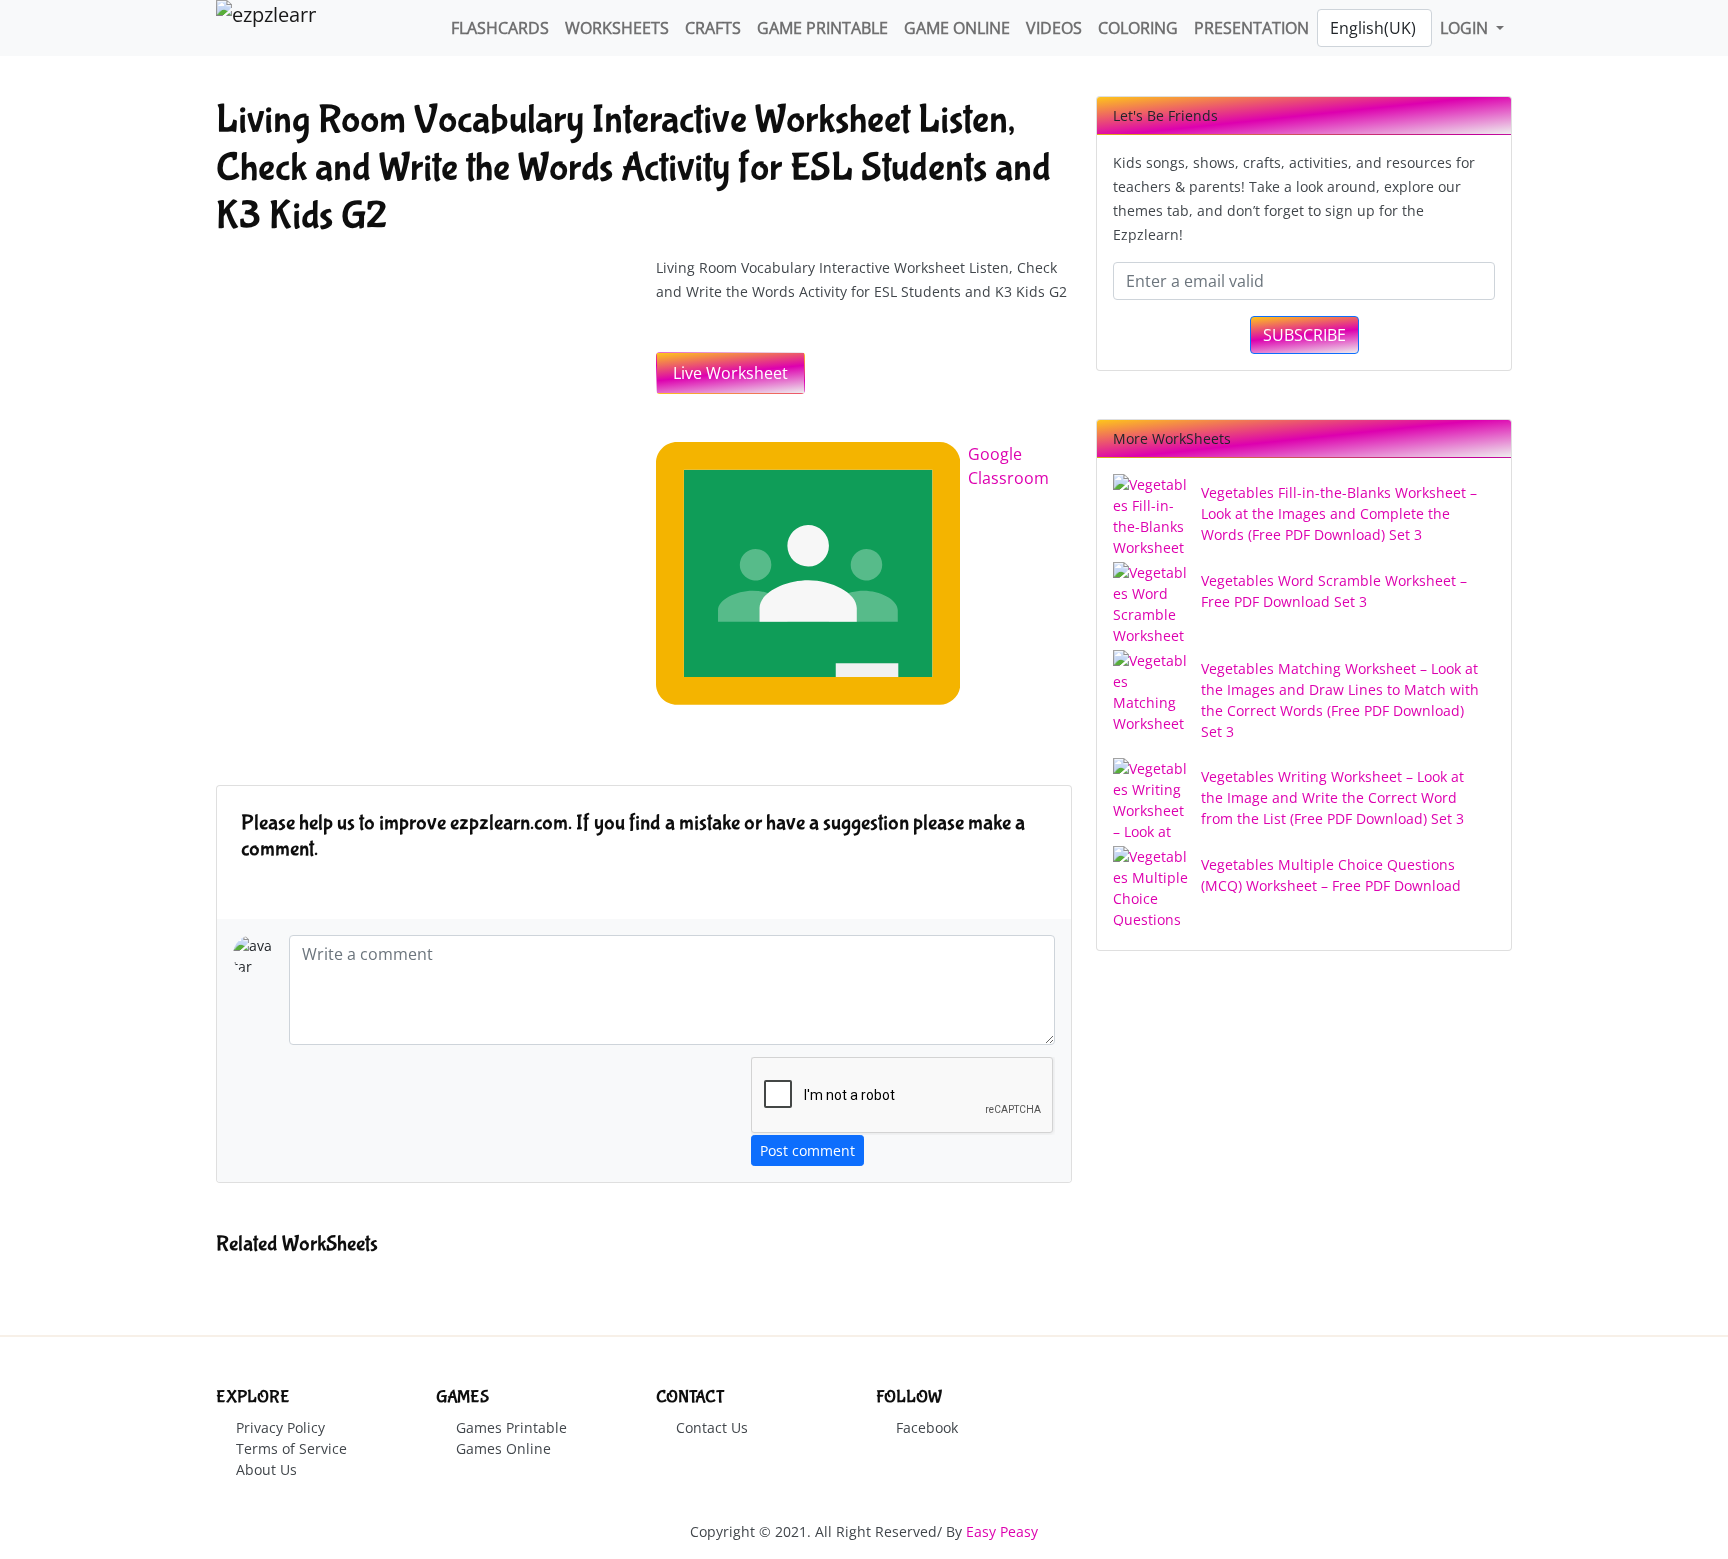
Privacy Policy (280, 1427)
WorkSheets (617, 28)
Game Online (957, 28)
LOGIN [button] (1466, 28)
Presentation (1251, 28)
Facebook (927, 1427)
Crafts (713, 28)
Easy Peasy (1002, 1531)
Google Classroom (1008, 466)
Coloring (1138, 28)
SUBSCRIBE (1304, 335)
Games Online (503, 1448)
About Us (266, 1469)
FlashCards (500, 28)
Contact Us (712, 1427)
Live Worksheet (730, 373)
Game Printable (822, 28)
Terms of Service (291, 1448)
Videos (1054, 28)
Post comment (807, 1150)
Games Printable (511, 1427)
